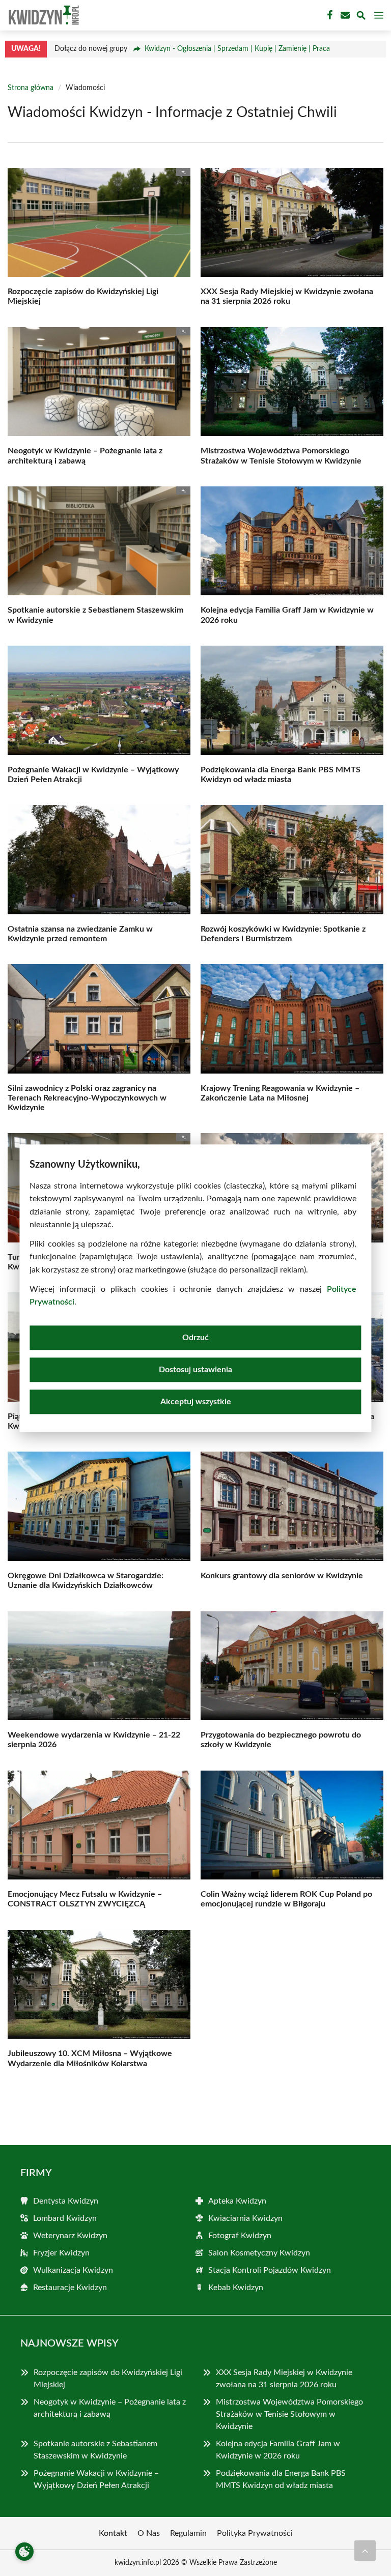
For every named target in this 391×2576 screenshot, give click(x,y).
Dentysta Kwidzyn (66, 2201)
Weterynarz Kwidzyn (70, 2236)
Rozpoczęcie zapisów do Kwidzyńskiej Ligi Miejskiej (108, 2379)
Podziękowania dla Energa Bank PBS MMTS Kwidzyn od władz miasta (281, 2479)
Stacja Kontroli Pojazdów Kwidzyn (270, 2270)
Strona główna (31, 88)
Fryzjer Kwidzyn (61, 2253)
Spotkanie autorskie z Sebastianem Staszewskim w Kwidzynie (95, 2450)
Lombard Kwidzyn (65, 2218)
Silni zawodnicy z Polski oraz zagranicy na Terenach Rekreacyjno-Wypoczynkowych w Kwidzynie (87, 1098)
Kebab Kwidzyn (236, 2288)
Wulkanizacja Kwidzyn (73, 2270)
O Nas (149, 2533)
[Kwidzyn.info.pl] (43, 15)
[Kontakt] (344, 15)
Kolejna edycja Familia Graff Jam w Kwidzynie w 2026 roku (278, 2450)
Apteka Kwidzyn (237, 2201)
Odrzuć (195, 1338)
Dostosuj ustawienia (195, 1370)
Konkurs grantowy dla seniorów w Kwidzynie (282, 1576)
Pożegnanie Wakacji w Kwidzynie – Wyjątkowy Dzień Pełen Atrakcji (96, 2479)
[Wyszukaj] (361, 17)
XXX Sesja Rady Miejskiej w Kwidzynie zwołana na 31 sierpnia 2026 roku (284, 2379)
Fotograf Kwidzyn (240, 2236)
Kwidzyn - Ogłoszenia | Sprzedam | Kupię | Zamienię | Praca (237, 49)
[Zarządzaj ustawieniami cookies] (24, 2552)
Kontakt (113, 2533)
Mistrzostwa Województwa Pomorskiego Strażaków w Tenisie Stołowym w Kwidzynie (289, 2414)
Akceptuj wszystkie (196, 1402)
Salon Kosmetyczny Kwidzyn (259, 2253)
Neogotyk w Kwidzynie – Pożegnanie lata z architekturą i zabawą (110, 2408)
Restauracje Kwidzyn (70, 2288)
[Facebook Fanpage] (329, 15)
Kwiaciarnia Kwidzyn (245, 2218)
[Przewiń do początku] (365, 2551)
